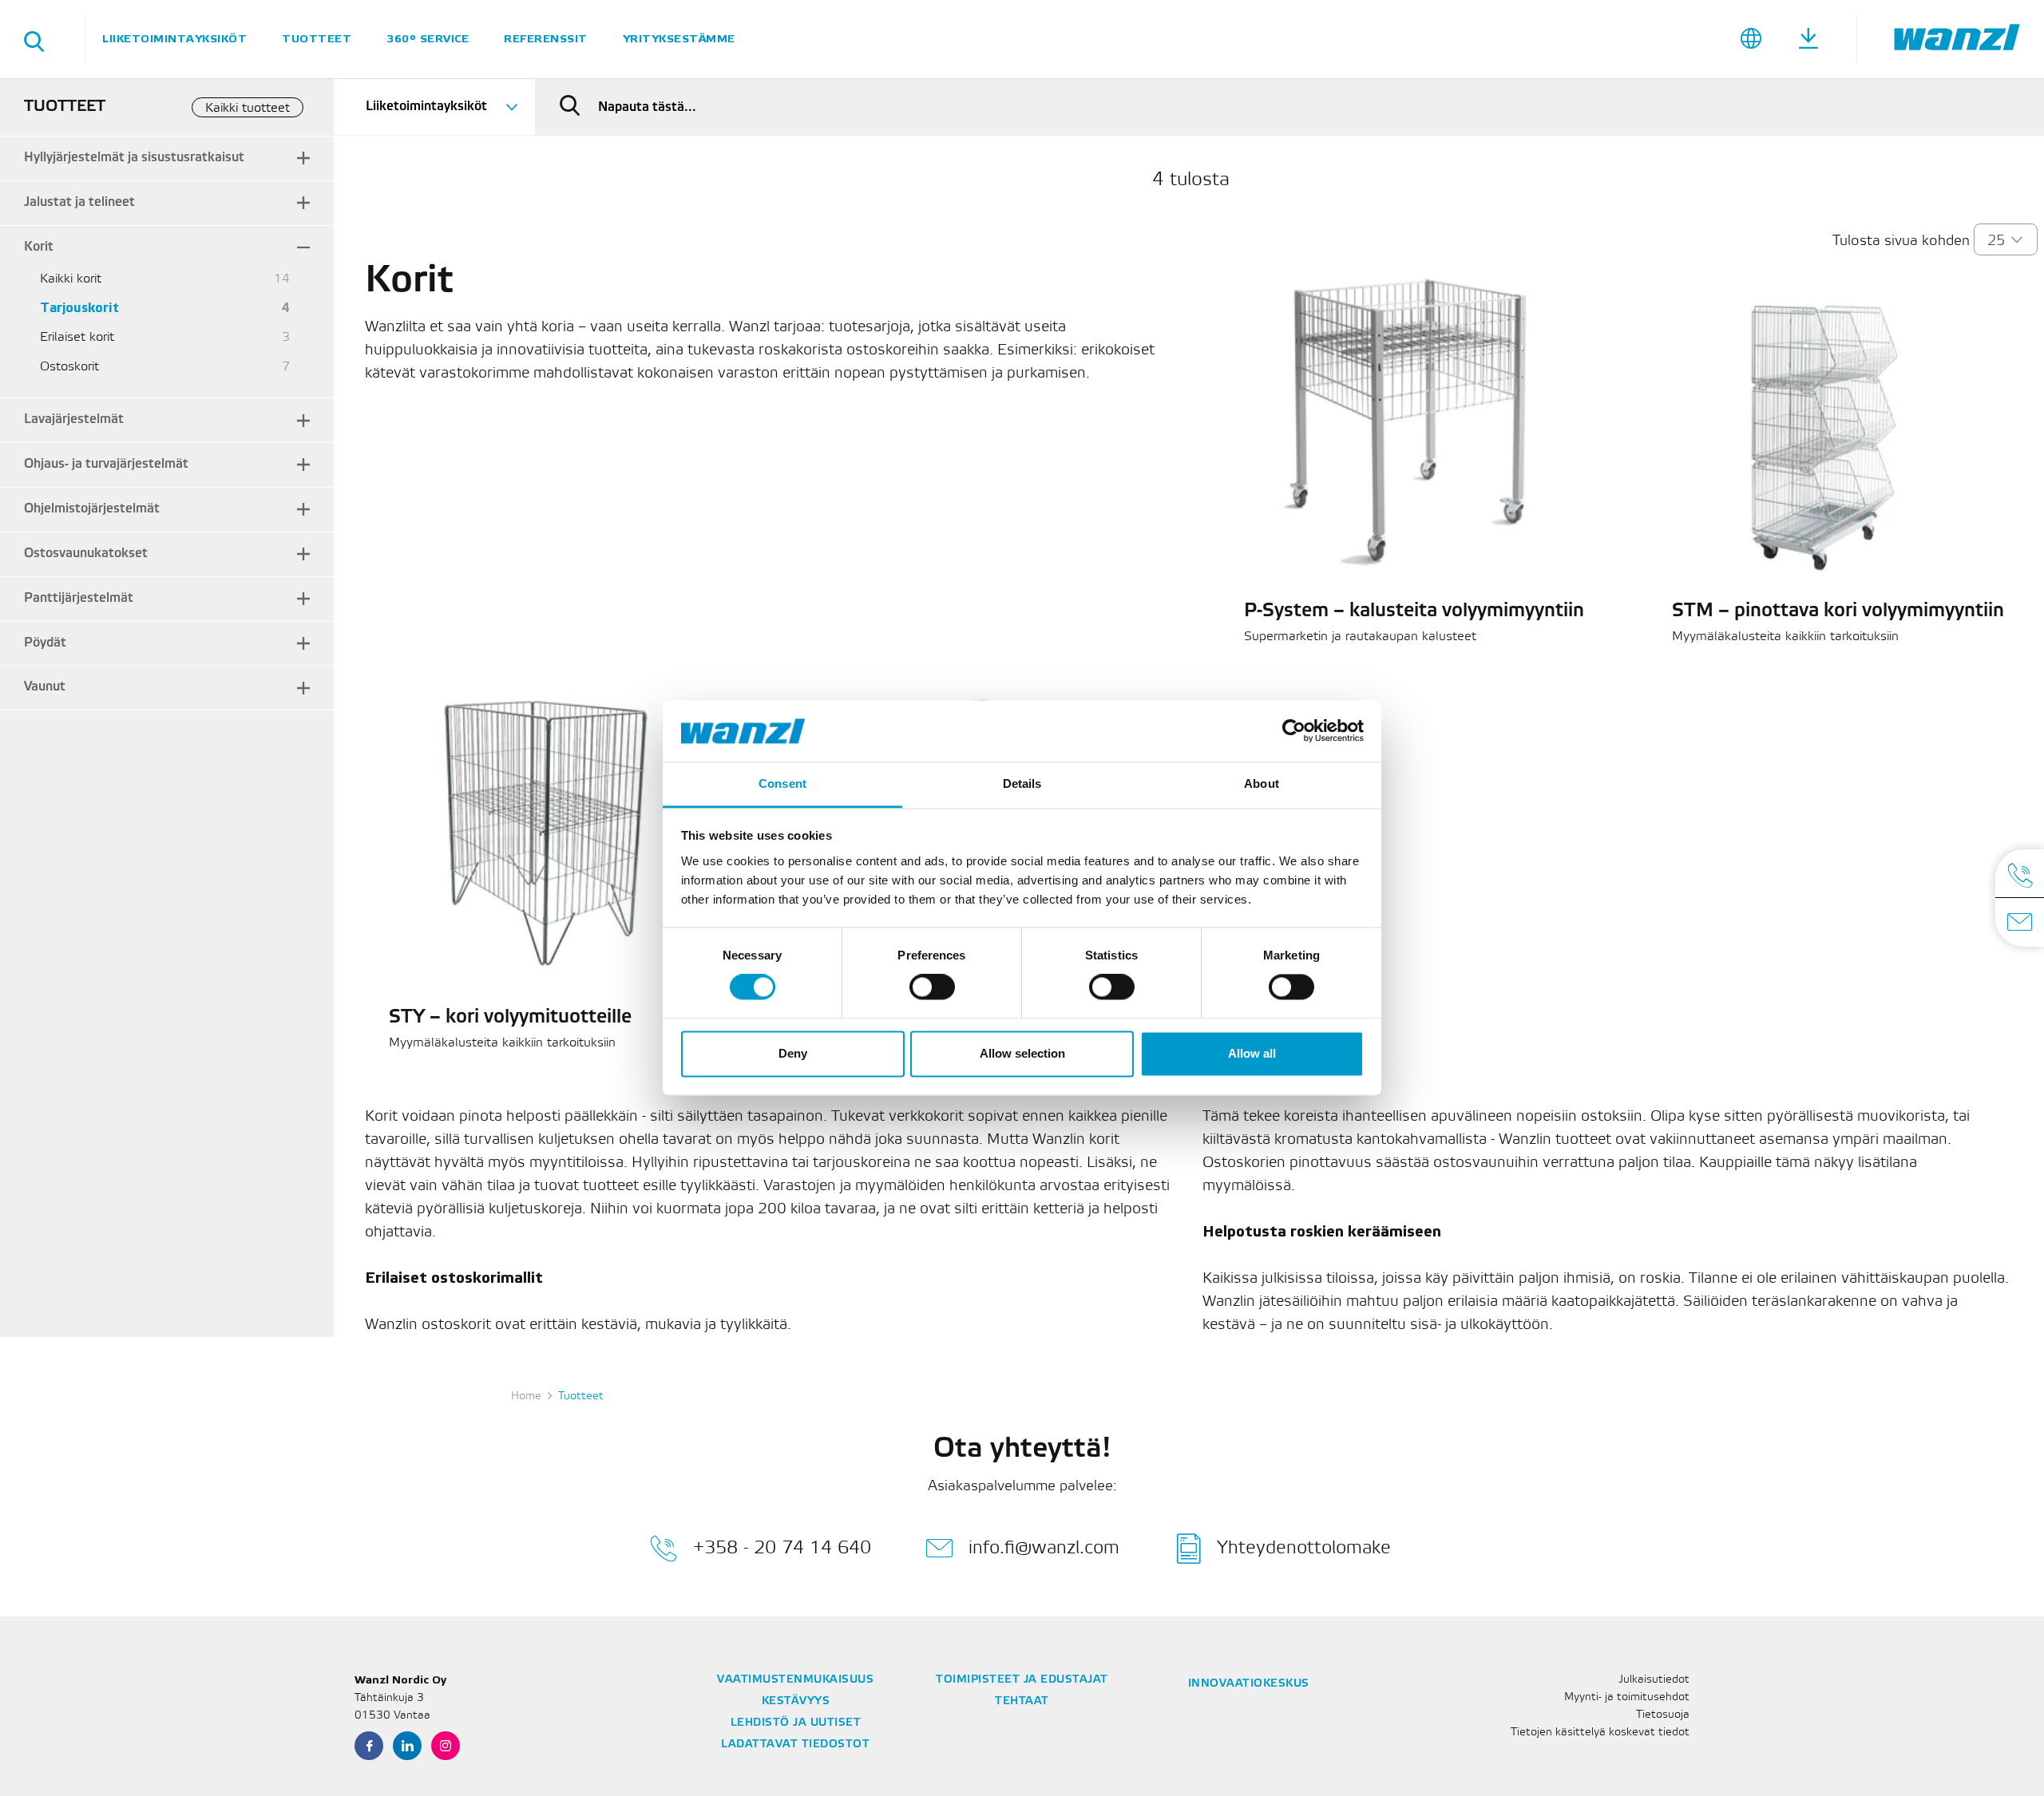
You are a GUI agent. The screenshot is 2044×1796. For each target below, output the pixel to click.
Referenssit (546, 39)
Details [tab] (1022, 783)
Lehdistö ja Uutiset (796, 1723)
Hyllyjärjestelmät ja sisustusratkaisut (134, 158)
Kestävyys (796, 1701)
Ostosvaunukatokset (86, 554)
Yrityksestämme (679, 39)
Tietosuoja (1663, 1715)
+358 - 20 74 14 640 (782, 1547)
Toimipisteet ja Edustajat (1022, 1680)
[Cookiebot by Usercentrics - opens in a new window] (1294, 731)
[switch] (932, 987)
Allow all (1252, 1053)
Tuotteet (317, 39)
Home (526, 1396)
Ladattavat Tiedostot (795, 1745)
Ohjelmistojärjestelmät (92, 509)
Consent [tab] (782, 783)
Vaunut (45, 687)
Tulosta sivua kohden (1901, 241)
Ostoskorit (69, 367)
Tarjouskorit (79, 309)
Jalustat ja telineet (79, 202)
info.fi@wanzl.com (1044, 1547)
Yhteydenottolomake (1304, 1547)
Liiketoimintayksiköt (174, 39)
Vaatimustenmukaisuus (795, 1680)
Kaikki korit (71, 279)
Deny (793, 1053)
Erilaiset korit (77, 337)
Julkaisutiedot (1654, 1680)
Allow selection (1022, 1053)
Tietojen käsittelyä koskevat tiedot (1600, 1733)
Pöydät (45, 643)
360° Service (428, 39)
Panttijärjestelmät (79, 598)
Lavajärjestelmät (74, 419)
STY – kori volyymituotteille (510, 1018)
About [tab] (1262, 783)
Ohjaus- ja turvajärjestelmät (106, 464)
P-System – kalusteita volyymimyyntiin (1414, 611)
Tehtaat (1022, 1701)
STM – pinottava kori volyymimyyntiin (1838, 611)
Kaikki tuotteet (248, 108)
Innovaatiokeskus (1249, 1684)
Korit (39, 247)
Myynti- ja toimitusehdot (1627, 1697)
